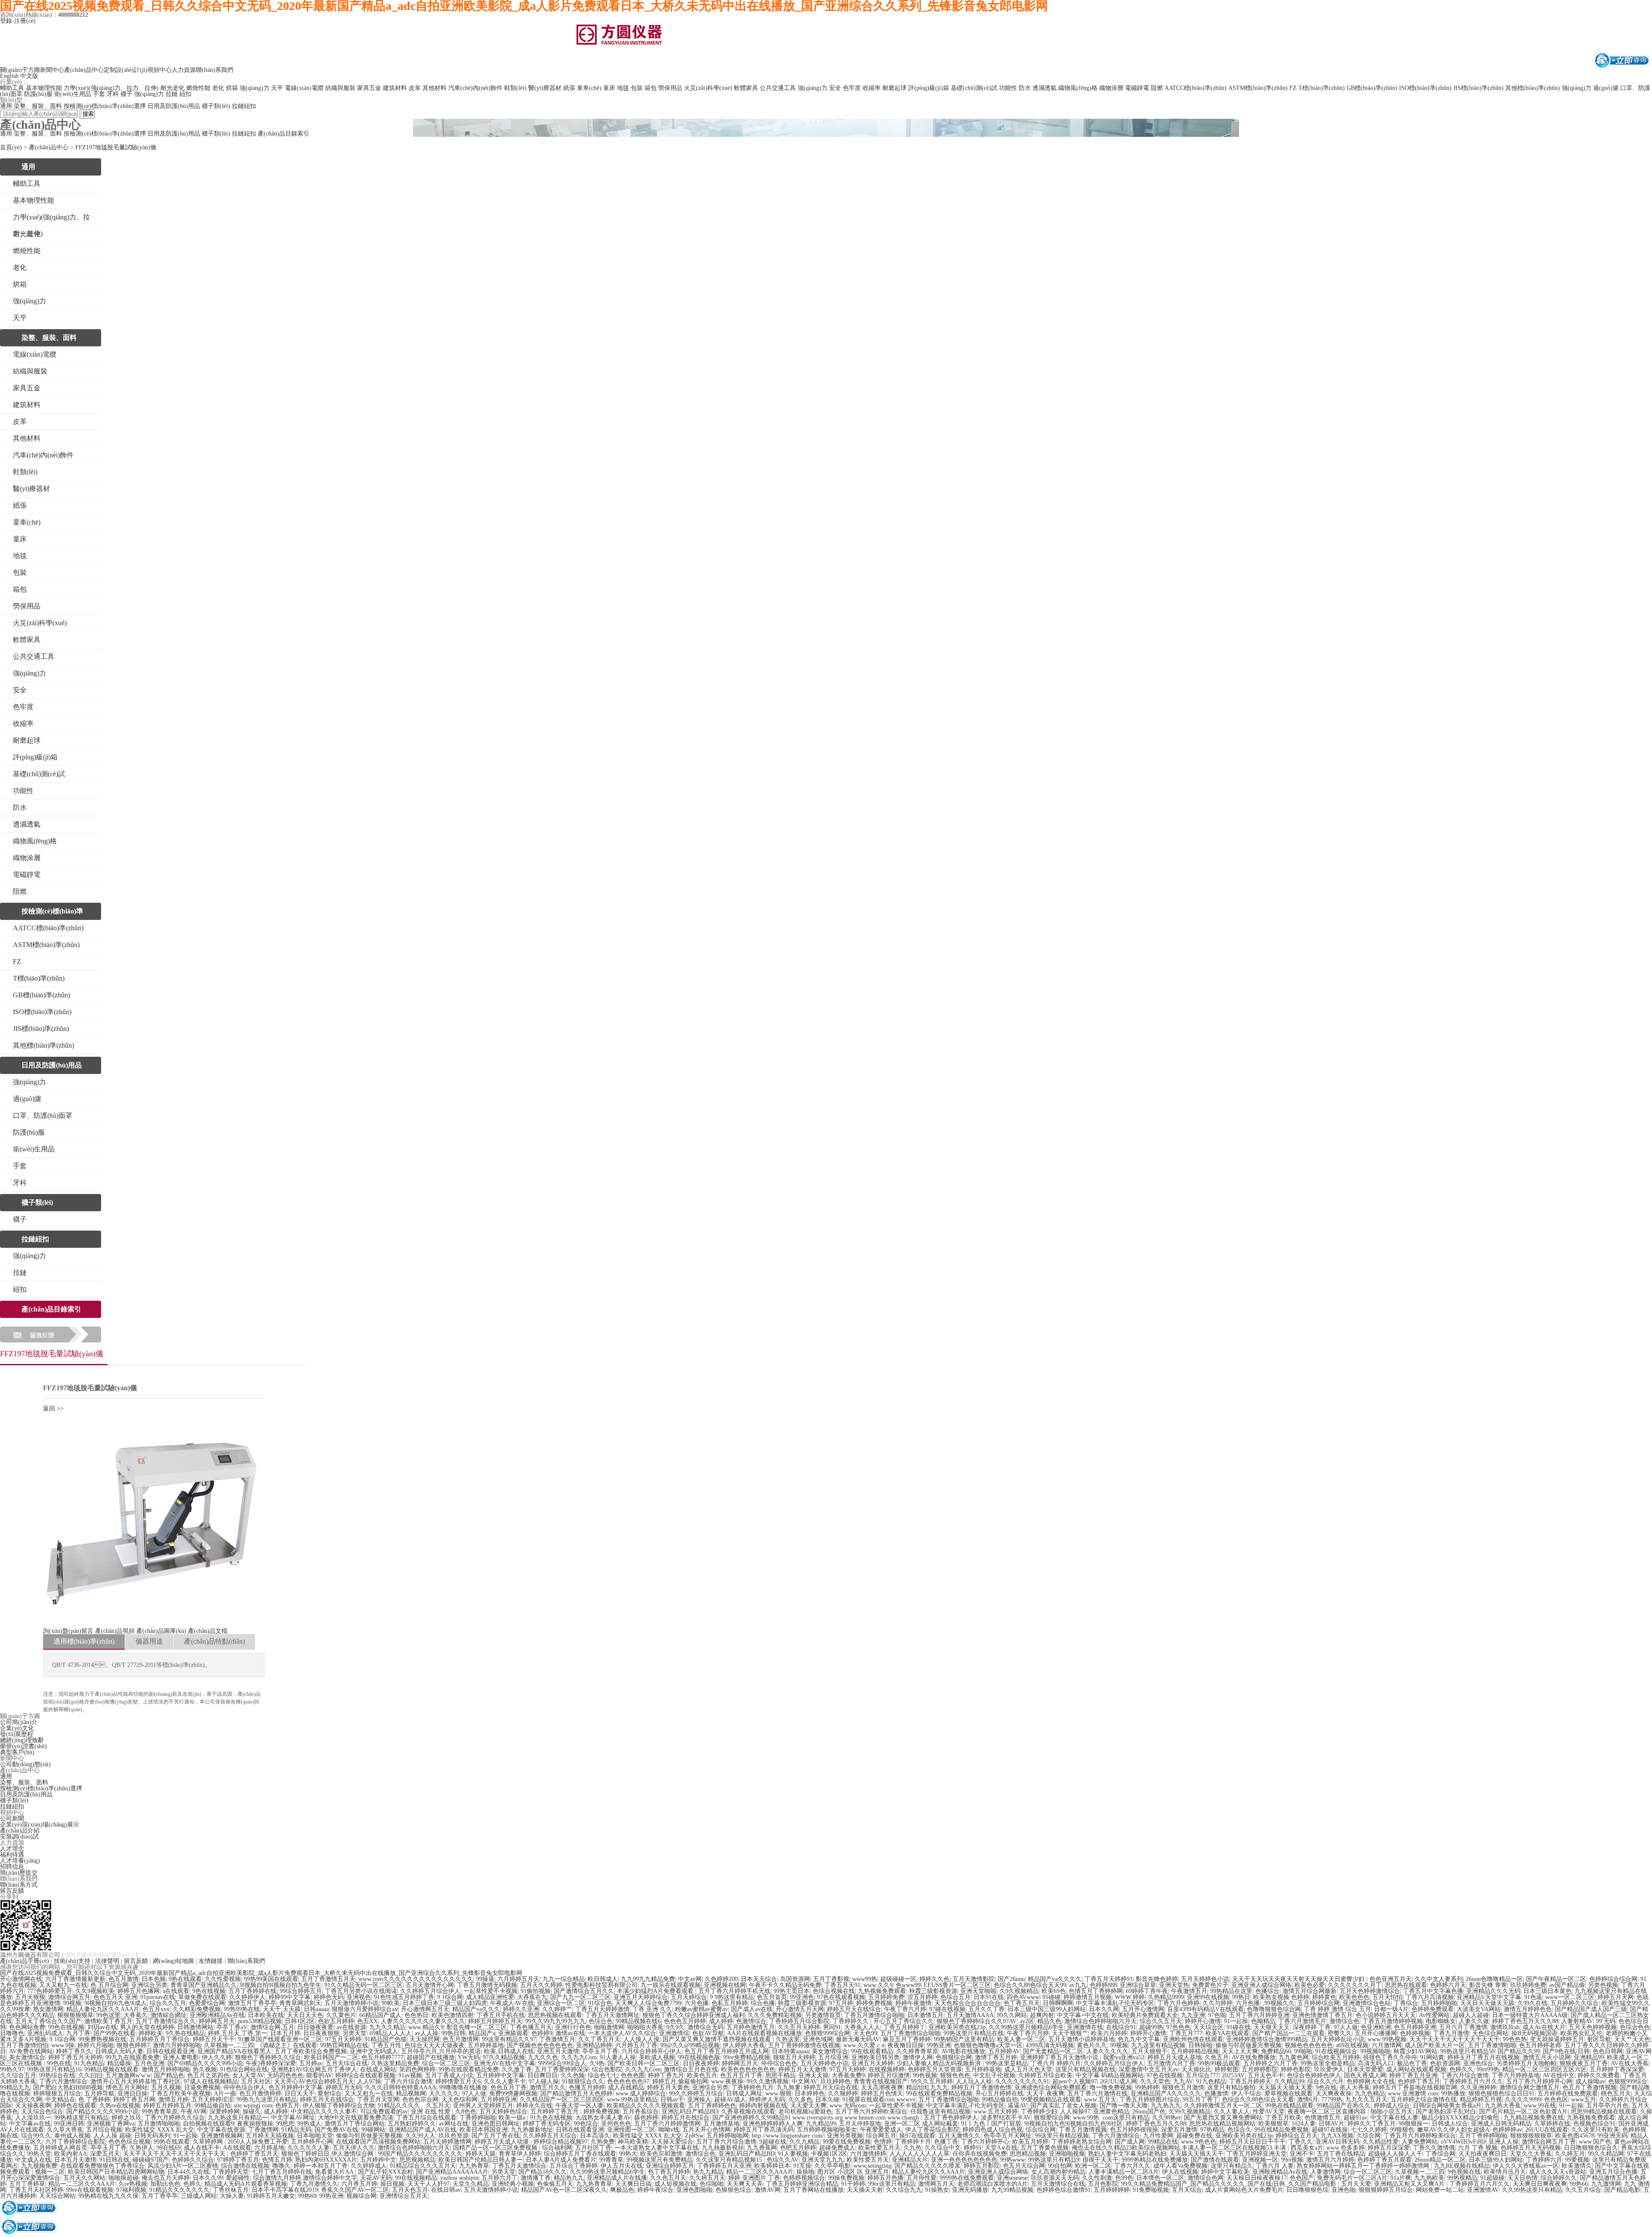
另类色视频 (1603, 1985)
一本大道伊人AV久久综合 (622, 2033)
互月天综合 (1187, 2190)
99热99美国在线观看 (271, 1979)
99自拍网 (1060, 2166)
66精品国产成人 (380, 2015)
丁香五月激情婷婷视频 (1393, 2021)
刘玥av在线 (102, 2027)
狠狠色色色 (955, 2075)
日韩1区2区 (300, 2021)
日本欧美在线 (266, 2015)
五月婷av (311, 2063)
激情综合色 (1344, 2021)
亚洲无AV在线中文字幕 (504, 2063)
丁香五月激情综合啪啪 (874, 2015)
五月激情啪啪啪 (159, 2124)
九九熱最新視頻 (723, 2148)
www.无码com (848, 2106)
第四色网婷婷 (417, 2069)
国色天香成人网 (1365, 2075)
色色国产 (1302, 2178)
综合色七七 (603, 2075)
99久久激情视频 (767, 2081)
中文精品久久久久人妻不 (324, 2112)
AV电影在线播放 (963, 2051)
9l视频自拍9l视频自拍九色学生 (280, 1985)
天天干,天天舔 (282, 2009)
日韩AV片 (1331, 2124)
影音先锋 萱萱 (1488, 1985)
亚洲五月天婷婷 (872, 2063)
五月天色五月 (410, 2190)
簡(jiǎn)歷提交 (19, 1873)
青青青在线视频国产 (881, 2081)
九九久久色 (543, 2057)
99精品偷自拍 (1000, 2100)
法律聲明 (107, 1961)
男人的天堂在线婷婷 (147, 2027)
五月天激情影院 (974, 1979)
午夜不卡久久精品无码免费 (785, 1985)
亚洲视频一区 (1260, 2160)
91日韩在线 (114, 2160)
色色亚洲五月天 (1390, 1979)
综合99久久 (36, 2136)
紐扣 (185, 94)
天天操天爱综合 (672, 2142)
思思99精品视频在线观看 (1604, 2112)
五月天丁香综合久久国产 (48, 2021)
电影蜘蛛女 (1441, 2021)
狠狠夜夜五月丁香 (1584, 2063)
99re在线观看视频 (90, 2190)
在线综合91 (1121, 2027)
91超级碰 (1492, 2178)
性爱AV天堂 (1269, 2112)
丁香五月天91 (842, 1985)
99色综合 (586, 2124)
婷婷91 (973, 2148)
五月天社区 (256, 2081)
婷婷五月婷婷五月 (167, 2106)
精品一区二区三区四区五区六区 (1544, 2069)
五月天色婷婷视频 (1593, 2027)
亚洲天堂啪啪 (978, 1991)
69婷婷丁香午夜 (1147, 1991)
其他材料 (435, 88)
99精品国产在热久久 (1344, 2106)
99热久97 (12, 2069)
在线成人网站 (378, 2069)
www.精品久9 (426, 2027)
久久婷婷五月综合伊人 (430, 1991)
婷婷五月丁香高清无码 (764, 2130)
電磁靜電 (1137, 88)
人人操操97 (1075, 2112)
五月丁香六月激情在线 (1097, 2094)
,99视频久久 (1279, 2003)
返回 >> (53, 1409)
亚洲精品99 (1589, 2057)
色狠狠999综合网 (828, 2033)
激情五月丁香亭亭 (252, 2003)
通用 (6, 106)
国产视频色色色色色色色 (540, 2045)
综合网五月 (881, 2136)
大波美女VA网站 (1479, 2009)
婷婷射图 (1227, 2069)
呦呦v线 (669, 2130)
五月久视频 (166, 2087)
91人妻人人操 (618, 2057)
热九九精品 (708, 2172)
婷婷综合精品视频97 (561, 2142)
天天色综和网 (459, 2100)
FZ (1293, 88)
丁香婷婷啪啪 (478, 2118)
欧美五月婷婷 (1030, 2142)
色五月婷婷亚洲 (1415, 2027)
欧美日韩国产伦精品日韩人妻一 (481, 2160)
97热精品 (1212, 2130)
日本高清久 (595, 2136)
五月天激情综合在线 (1058, 2184)
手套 (99, 94)
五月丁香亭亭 (160, 2196)
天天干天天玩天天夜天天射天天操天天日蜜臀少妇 (1299, 1979)
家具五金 (369, 88)
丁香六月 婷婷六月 (1056, 2063)
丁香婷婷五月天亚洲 (724, 2166)
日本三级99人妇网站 (1496, 2160)
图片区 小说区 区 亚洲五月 (853, 2172)
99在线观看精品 (872, 2051)
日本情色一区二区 (1160, 2178)
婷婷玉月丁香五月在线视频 (1483, 2057)
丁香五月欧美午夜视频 (181, 2094)
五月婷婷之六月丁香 (1270, 2063)
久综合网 (1368, 2136)
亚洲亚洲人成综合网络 (1261, 1985)
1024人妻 (1304, 2124)
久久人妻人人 (1232, 2112)
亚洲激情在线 (1085, 2027)
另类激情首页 (823, 2015)
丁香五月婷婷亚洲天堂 (1257, 2154)
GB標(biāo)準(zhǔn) (1372, 88)
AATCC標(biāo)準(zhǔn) (1196, 88)
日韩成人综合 (1450, 2124)
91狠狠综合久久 (583, 2081)
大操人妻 (232, 2196)
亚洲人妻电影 (181, 2057)
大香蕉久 (136, 2015)
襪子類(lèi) (216, 106)
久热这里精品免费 (395, 2063)
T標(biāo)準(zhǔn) (1322, 88)
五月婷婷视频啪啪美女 (827, 2130)
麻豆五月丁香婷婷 (907, 2039)
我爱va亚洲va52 (1124, 2057)
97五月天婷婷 (343, 2039)
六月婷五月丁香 (636, 2045)
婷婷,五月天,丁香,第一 (237, 2033)
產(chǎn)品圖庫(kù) (161, 1631)
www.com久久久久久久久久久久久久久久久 (416, 1979)
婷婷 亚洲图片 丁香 (754, 2178)
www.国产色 (1595, 2142)
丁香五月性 (386, 2045)
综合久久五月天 (1161, 2021)
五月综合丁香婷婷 (573, 2166)
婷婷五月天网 (1615, 1997)
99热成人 (309, 2124)
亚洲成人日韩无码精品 (1501, 2124)
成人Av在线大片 (1544, 2027)
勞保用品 (670, 88)
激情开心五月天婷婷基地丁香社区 (136, 2081)
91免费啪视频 (1151, 2190)
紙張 (569, 88)
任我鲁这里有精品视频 (940, 2112)
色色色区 (1556, 2100)
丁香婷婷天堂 (231, 2172)
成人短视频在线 (675, 2184)
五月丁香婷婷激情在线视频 (804, 2045)
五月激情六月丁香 (1171, 2063)
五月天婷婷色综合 (503, 2112)
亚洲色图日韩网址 (496, 2124)
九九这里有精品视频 (1158, 2045)
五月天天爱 (1356, 2184)
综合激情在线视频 (245, 2166)
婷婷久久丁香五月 (1372, 2124)
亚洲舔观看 (513, 2033)
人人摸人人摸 (641, 2039)
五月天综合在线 (347, 2063)
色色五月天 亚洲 (115, 1997)
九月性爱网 (1158, 2136)
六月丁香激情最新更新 (75, 1979)
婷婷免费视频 (874, 2003)
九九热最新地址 (532, 2130)
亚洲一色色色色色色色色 (964, 2160)
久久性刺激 (1097, 2178)
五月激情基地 (721, 2124)
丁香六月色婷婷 (1178, 2003)
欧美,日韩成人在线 (509, 2051)
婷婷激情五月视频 (1088, 1997)
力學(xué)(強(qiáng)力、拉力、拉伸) (111, 88)
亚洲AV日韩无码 (1338, 2142)
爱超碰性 (238, 2178)
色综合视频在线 (834, 1991)
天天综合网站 (57, 2196)
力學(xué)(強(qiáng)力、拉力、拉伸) (51, 225)
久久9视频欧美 (95, 1991)
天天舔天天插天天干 (1196, 2154)
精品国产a (482, 2033)
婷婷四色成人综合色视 (992, 2130)
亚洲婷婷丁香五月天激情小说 (1060, 2057)
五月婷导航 (99, 2094)
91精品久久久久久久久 (179, 2190)
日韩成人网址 (744, 2094)
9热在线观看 (185, 1979)
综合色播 (763, 2003)
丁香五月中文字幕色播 (1433, 1991)
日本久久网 (1104, 2009)
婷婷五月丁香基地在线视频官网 (1415, 2087)
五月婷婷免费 (886, 1997)
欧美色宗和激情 (661, 2154)
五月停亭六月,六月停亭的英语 (441, 2051)
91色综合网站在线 (244, 2069)
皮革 (415, 88)
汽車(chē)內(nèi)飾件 (475, 88)
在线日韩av (446, 2190)
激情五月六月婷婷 (1330, 2160)
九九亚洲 (1193, 2015)
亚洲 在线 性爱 (431, 2112)
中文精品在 (60, 2100)
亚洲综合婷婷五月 (670, 2166)
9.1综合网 (450, 1997)
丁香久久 (1301, 2142)
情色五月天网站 (127, 2087)
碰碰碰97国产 (151, 2160)
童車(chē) (589, 88)
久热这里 (788, 2039)
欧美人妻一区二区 (1021, 2039)
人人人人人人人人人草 (919, 2154)
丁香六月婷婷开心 (985, 2142)
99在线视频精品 (416, 2178)
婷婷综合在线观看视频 (365, 2075)
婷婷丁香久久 (74, 2051)
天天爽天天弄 (745, 2184)
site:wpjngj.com (253, 2106)
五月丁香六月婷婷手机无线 (734, 1991)
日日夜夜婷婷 (701, 2063)
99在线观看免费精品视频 (939, 2094)
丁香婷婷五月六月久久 (1473, 2081)
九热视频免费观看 (882, 1991)
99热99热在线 (242, 2009)
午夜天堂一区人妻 (579, 2106)
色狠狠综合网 (954, 2057)
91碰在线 (1239, 2027)
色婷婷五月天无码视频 (1531, 2148)
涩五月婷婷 (922, 1997)
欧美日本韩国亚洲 (484, 2130)
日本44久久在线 (188, 2172)
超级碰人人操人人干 (1395, 2154)
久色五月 (1217, 2057)
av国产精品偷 (1567, 1985)
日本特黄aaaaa (790, 2051)
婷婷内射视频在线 (763, 2106)
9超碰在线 (773, 2142)
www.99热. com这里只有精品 (1111, 2118)
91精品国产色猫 (385, 2039)
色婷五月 (287, 2106)
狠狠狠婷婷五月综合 (1386, 2190)
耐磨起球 (894, 88)
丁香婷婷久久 (851, 2021)
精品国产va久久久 (476, 2009)
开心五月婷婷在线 (999, 2094)
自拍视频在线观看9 (208, 2124)
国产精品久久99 (1519, 2051)
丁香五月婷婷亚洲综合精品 (802, 2184)
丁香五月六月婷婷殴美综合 (1420, 2136)
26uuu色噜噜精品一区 (1494, 1979)
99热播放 (1453, 2094)
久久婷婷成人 (369, 2166)
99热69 (307, 2196)
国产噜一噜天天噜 (1124, 2106)
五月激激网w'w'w (128, 2075)
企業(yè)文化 (17, 1728)
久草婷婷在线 (1552, 2124)
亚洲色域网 (818, 2039)
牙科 (113, 94)
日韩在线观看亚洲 (170, 2051)
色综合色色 (1635, 2027)
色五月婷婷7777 (382, 2057)
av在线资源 (351, 2027)
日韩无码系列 (152, 2136)
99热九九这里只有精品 (267, 2100)
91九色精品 (89, 2063)
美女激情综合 (830, 2051)
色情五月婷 (277, 2160)
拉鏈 (172, 94)
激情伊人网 (918, 2057)
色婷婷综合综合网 (1613, 1979)
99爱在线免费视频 (847, 2142)
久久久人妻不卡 (505, 2081)
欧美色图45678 (1575, 2136)
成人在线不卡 (202, 2148)
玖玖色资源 (453, 2136)
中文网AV (804, 2081)
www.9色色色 (1199, 2142)
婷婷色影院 (1296, 2069)
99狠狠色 (1402, 2130)
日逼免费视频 (202, 2087)
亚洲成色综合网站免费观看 (1051, 2087)
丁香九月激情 (1451, 2033)
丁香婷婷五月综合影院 (799, 2021)
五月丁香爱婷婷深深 (562, 2069)
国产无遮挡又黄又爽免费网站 (1223, 2118)
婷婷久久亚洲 (521, 2009)
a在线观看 (176, 1991)
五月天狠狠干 (1150, 2051)
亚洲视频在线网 (725, 1985)
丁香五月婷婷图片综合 (1150, 2100)
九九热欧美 (1429, 2178)
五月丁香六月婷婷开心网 (1539, 2081)
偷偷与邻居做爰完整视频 (1248, 2045)
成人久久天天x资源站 (1558, 2172)
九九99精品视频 (1012, 2190)
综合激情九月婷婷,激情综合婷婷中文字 (305, 2178)
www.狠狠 (778, 2094)
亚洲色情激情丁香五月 (1322, 2015)
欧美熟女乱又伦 (1581, 2033)
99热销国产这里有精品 (964, 2039)
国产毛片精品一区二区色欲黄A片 (1523, 2112)
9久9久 (675, 2027)
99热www (1013, 2160)
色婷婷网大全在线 (1371, 2081)
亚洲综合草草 (1138, 1985)
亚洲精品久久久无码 (1493, 1991)
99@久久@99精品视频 (690, 2045)
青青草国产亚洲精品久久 (203, 1985)
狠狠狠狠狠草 (75, 2015)
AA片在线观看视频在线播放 (764, 2033)
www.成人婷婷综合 (641, 2094)
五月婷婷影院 (1260, 2069)
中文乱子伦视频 (994, 2075)
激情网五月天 (936, 2184)
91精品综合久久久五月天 (423, 2166)
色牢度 (852, 88)
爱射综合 (330, 2094)
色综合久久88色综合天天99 (1030, 1985)
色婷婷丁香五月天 (254, 2154)
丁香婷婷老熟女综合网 (1082, 2142)
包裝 (637, 88)
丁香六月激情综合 (63, 2081)
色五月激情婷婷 (260, 2094)
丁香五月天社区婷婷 (36, 2190)
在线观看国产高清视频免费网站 (378, 2142)
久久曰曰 (90, 2075)
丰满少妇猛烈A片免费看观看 (656, 1991)
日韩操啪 (1200, 2045)
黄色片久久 (1092, 2045)
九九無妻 (789, 2087)
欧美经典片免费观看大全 (1145, 2015)
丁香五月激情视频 (1083, 2130)
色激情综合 (751, 2021)
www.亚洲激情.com (1413, 2094)
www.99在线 (1540, 2106)
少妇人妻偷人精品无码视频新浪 (940, 2063)
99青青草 (611, 2160)
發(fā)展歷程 (17, 1734)
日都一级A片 (1391, 2009)
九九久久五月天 (1366, 2100)
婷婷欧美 (151, 2033)
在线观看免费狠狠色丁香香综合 (102, 2166)
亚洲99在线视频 (1208, 1997)
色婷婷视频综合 (804, 2178)
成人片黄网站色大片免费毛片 (1244, 2190)
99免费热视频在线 (102, 2039)
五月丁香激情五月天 (328, 1979)
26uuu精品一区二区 (1440, 2160)
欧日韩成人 (603, 1979)
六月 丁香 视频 (1478, 2148)
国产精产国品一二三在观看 (1288, 2033)
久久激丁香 (517, 2069)
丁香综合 (1406, 2003)
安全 (835, 88)
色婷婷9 (542, 2033)
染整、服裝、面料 (38, 106)
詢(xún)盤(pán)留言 (68, 1631)
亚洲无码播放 (970, 2190)
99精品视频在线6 (638, 2021)
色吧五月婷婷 (798, 2148)
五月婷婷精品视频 (1195, 2051)
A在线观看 (237, 2148)
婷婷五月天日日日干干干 (1252, 2142)
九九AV (1183, 2081)
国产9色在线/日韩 (1566, 2051)
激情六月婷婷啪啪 (177, 2045)
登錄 (6, 21)
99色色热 (1515, 2039)
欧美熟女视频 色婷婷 (1281, 1997)
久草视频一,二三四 (229, 2045)
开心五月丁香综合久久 (903, 2021)
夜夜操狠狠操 (255, 2124)
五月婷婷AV (1004, 2051)
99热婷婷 (1147, 2087)
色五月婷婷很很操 (1134, 2130)
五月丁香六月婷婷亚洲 (1259, 2015)
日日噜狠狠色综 (1307, 2190)
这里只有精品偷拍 (1231, 2087)
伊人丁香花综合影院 (932, 2130)
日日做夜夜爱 (315, 2027)
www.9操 (63, 2045)
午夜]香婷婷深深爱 (271, 2063)
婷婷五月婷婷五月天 (495, 2021)
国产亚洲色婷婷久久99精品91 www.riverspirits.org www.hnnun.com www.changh (817, 2118)
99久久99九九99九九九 (555, 2021)
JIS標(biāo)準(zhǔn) (1478, 88)
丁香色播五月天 (531, 2027)
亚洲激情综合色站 (1367, 2003)
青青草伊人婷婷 (520, 2154)
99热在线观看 (172, 2142)
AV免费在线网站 (31, 2051)
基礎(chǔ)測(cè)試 (974, 88)
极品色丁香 (1412, 2063)
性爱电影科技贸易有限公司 (601, 1985)
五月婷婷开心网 (312, 2142)
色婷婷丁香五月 (1419, 2081)
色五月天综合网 (1024, 2166)
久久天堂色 (1155, 2081)
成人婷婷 (721, 2021)
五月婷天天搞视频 (270, 2136)
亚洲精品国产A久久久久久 (1166, 2094)
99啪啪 (1303, 2051)
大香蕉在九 (532, 1997)
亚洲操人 (699, 2100)
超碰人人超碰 (1471, 2015)
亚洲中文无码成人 (374, 2051)
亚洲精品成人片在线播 (617, 2178)
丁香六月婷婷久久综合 (175, 2118)
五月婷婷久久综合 (1575, 2003)
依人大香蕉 (1355, 2087)
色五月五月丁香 (741, 2075)
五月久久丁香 (986, 2009)
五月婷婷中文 (378, 2160)
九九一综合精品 (564, 1979)
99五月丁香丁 (1201, 2100)
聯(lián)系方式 (19, 1885)
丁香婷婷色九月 (752, 2087)
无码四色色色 (285, 2075)
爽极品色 (622, 2190)
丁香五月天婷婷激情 (602, 2009)
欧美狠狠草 (1273, 2124)
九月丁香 (78, 2033)
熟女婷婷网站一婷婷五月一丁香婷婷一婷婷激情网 (1364, 2166)
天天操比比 (1196, 2069)
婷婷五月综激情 (889, 2075)
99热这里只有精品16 (54, 2069)
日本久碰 (827, 2100)
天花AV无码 (376, 2178)
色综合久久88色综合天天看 (1258, 2100)
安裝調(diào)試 (19, 1837)
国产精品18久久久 (542, 2172)
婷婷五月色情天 (882, 2094)
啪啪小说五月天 (1392, 2112)
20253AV (1233, 2075)
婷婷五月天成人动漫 (502, 2142)
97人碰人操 (544, 2081)
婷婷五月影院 (982, 2166)
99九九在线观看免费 (133, 2057)
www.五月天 (1100, 2100)
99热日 (1241, 1997)
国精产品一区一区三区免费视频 (496, 2148)
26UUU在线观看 (1547, 2130)
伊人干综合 (1246, 2094)
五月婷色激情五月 (751, 2027)
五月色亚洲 (149, 2063)
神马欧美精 (633, 2142)
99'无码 (1606, 2021)
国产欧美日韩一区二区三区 (644, 2063)
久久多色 (800, 2100)
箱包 (650, 88)
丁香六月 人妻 (1275, 2166)
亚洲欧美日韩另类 (875, 2057)
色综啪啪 (712, 2184)
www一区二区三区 (1570, 1997)
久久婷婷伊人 (247, 1997)
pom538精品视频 (260, 2021)
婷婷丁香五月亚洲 (1413, 2075)
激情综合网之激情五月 (1529, 2087)
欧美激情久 (1577, 2166)
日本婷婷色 (810, 2094)
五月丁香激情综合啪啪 (910, 2033)
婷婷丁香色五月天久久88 (1525, 2021)
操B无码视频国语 (1534, 2033)
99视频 (72, 2003)
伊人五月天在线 (622, 2166)
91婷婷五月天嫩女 (271, 2196)
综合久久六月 (1325, 2081)
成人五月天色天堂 (1028, 2069)
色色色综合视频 (129, 2142)
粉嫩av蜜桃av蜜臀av (701, 2009)
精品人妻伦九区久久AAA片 (103, 2009)
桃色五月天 (1616, 2094)
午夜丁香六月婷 (905, 2009)
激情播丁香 (536, 2178)
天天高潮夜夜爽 (882, 2087)
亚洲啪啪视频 (1067, 2154)
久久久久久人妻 (308, 2148)
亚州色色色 (616, 2124)
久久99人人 (420, 2136)
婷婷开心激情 (1203, 2021)
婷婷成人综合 (1392, 2106)
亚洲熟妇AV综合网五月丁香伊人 (314, 2069)
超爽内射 (1042, 2015)
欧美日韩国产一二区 (331, 2057)
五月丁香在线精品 (1341, 2154)
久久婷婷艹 (557, 2009)
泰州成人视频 (72, 2136)
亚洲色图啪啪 (694, 2190)
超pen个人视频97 (1075, 2081)
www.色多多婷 (1345, 2148)
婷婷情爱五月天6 (458, 2081)
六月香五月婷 (359, 2184)
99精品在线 (1163, 2142)
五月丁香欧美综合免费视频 (311, 2051)
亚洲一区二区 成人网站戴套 (921, 2124)
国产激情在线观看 (1215, 2160)
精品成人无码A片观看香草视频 (246, 2184)
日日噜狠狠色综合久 (1591, 2148)
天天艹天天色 (1632, 2039)
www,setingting (872, 2166)
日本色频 (154, 1979)
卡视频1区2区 (829, 2154)
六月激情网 (1387, 2045)
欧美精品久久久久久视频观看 (646, 2106)
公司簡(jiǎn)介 (19, 1722)
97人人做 (1346, 2027)
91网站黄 (1432, 2057)
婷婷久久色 (934, 1979)
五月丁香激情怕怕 (24, 2045)
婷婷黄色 (1324, 1997)
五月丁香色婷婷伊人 (951, 2118)
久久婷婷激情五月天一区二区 (1223, 2106)
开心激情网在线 (21, 1979)
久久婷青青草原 (917, 2051)
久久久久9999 (1523, 2100)
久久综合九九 (904, 2190)
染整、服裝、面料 (38, 134)
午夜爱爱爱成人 (881, 2130)
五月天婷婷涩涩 (213, 2100)
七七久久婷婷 (1369, 2130)
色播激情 (1216, 2094)
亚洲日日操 (133, 2094)
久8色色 (466, 2112)
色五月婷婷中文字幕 (296, 2087)
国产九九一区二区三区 (580, 1997)
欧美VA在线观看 (1227, 2033)
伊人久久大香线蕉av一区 (1526, 2166)
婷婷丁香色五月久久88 (1156, 2124)
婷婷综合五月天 (1297, 2136)
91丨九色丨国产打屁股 (991, 2124)
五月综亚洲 (833, 2057)
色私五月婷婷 (730, 2003)
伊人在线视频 (1180, 2172)
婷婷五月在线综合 (685, 2118)
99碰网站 (373, 2130)
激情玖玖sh (1505, 2027)
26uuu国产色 (1149, 2112)
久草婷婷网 (209, 2142)
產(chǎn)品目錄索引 (284, 134)
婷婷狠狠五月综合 (57, 2094)
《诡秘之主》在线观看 (287, 2045)
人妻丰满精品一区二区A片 (1124, 2172)
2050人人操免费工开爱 (258, 2142)
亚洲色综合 (1478, 2063)
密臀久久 (1340, 2033)
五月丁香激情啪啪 (1492, 2045)
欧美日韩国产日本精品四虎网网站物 (116, 2172)
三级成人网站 (199, 2196)
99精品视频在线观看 (111, 2069)
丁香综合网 (1440, 2154)
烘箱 (232, 88)
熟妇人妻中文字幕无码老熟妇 (1127, 2154)
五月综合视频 (104, 2130)
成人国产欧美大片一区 (1435, 2045)
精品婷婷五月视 (1481, 2100)
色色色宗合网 (420, 2100)
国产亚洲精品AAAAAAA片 (452, 2172)
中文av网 (690, 1979)
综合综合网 (1041, 2130)
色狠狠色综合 (734, 2190)
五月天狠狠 (30, 1997)
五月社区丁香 (593, 2148)
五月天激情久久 (959, 2136)
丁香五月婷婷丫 (904, 2027)
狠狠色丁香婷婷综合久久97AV (977, 2021)
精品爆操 (119, 2063)
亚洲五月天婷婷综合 (641, 1997)
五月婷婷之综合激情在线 (1424, 2100)
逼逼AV (1017, 2106)
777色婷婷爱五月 (50, 1991)
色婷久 (192, 2184)
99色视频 (925, 2075)
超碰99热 (1151, 2027)
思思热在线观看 (1406, 1985)
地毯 (623, 88)
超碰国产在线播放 (431, 2057)
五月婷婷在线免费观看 (1568, 2094)
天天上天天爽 (1240, 2051)
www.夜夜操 (727, 2081)
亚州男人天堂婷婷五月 (483, 2106)
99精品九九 (15, 2087)
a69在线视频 (1352, 2045)
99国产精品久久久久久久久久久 (420, 2154)
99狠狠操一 (1414, 2124)
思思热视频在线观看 (555, 2015)
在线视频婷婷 (887, 2069)
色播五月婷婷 (587, 2087)
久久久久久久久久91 (1022, 2081)
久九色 (912, 2148)
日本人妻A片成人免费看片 (561, 2160)
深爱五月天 (105, 2154)
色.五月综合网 (109, 1985)
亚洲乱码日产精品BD (690, 2112)
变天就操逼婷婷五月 (1557, 2039)
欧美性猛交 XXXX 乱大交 (160, 2130)
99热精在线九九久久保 (108, 2196)
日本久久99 (208, 2178)
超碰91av (1355, 2118)
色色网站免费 (27, 2027)
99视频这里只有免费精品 (660, 2160)
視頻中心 (160, 70)
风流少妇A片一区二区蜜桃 (183, 2166)
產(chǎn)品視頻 (115, 1631)
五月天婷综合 (689, 1997)
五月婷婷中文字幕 (500, 2075)
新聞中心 (52, 70)
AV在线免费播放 (1254, 2057)
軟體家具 (746, 88)
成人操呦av (1590, 2081)
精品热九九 (569, 2178)
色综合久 (1239, 2130)
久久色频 (573, 2075)
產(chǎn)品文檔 (208, 1631)
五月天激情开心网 (430, 1985)
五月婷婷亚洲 (499, 2100)
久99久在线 (1532, 2003)
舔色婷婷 (646, 2118)
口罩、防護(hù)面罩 (43, 1115)
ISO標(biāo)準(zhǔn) (1425, 88)
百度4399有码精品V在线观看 (1205, 2009)
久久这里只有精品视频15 (730, 2160)
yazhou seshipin (459, 2178)
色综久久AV (783, 2160)
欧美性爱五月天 (879, 2148)
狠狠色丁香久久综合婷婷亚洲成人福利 (693, 2015)
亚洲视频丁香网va (111, 2124)
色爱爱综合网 (207, 2003)
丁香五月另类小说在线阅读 (361, 1991)
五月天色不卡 (1266, 2075)
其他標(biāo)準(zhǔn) (1533, 88)
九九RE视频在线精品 (1462, 2166)
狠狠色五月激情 (1183, 2087)
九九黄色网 (1294, 2057)
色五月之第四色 (208, 2075)
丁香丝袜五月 (231, 2190)
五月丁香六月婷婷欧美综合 (871, 2112)
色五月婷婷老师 (1540, 2045)
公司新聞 (12, 1819)
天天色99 (865, 2033)
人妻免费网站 (1420, 2142)
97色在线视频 (1165, 2075)
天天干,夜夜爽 (1045, 2094)
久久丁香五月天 (599, 2039)
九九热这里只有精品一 (238, 2118)
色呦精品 (1263, 2021)
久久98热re (1167, 2118)
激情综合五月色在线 (691, 2069)
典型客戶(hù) (17, 1752)
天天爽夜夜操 (1334, 2094)
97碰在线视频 (947, 2009)
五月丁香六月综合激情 (726, 2142)
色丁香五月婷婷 (669, 2172)
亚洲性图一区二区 (631, 2130)
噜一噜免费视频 (1111, 2087)
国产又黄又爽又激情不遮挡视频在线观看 (718, 2039)
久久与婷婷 (1217, 2003)
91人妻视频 (793, 2154)
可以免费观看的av (384, 2112)
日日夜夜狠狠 (321, 2033)
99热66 (1579, 2184)
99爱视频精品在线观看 (1051, 2100)
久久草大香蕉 (65, 2130)
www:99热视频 (1387, 2039)
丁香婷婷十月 (913, 2142)
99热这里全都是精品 (1328, 2063)
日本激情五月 (925, 2015)
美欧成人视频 (657, 2057)
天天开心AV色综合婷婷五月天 (314, 2081)
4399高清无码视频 (1050, 2045)
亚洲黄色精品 (1111, 2112)
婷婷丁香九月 (666, 2075)
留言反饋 (12, 1891)
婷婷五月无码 (344, 2087)
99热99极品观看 (1219, 2063)
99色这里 (108, 2015)
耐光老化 (173, 88)
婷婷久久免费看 (1599, 2075)
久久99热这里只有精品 (1532, 2190)
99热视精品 (1462, 2178)
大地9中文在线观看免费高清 (356, 2118)
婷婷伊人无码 (767, 2100)
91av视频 (410, 2075)
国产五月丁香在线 (496, 2136)
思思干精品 (780, 2075)
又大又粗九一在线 (63, 1985)
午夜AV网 (194, 2112)
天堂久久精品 (471, 2184)
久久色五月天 (668, 2178)
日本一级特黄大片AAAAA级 (1530, 2015)
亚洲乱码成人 (45, 2033)
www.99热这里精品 (632, 2100)
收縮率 (872, 88)
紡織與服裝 (340, 88)
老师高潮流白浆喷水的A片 (992, 2184)
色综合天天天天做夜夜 (435, 2045)
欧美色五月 (702, 2075)
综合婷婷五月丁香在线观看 (580, 2154)
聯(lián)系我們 (214, 70)
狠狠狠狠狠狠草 (1531, 2136)
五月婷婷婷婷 (1112, 2190)
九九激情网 (1606, 2184)
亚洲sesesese (1012, 2178)
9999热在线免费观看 (967, 2178)
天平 (277, 88)
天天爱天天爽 (808, 2106)
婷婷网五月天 (217, 2021)
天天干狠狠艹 (1070, 2033)
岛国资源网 (795, 1979)
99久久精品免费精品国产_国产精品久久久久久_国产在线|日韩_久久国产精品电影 (1230, 2184)
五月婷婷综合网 (1319, 2003)
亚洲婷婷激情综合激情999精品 (1267, 2039)
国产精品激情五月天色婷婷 (576, 2094)
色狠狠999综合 (1628, 2081)
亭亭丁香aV (232, 2027)
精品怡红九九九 (927, 2087)
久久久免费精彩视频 (775, 2015)
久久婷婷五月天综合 (550, 2136)
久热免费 (603, 2142)
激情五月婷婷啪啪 (166, 2069)
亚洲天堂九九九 (823, 2160)
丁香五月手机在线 (501, 2015)
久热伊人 (142, 2148)
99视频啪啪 (1375, 2051)
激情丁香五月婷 (996, 2057)
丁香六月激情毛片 (1302, 2021)
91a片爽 (1401, 2178)
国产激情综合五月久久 (584, 1991)
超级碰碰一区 (898, 1979)
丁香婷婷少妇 (1039, 2112)
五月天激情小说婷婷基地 (1082, 2039)
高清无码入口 (1376, 2063)
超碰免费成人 (837, 2148)
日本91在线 (989, 1997)
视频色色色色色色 (1309, 2045)
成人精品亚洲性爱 (490, 1997)
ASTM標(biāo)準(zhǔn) (1258, 88)
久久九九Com (579, 2057)
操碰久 (252, 2112)
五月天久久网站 (84, 2178)
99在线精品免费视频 (1282, 2130)
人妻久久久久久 (1107, 2051)
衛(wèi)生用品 (73, 94)
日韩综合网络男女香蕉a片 (1447, 2106)
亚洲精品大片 (910, 2160)
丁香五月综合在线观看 (426, 2118)
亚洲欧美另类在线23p (957, 2027)
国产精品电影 (1622, 2190)
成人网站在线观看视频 (1416, 2069)
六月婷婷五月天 (518, 1979)
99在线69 (169, 2148)
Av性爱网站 (1434, 2015)
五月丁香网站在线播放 (814, 2190)
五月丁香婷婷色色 (712, 2106)
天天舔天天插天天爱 (1285, 2087)
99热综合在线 (57, 2075)
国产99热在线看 (114, 2033)
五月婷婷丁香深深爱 (1617, 2069)
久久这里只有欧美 (1595, 2130)
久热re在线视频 (120, 2106)
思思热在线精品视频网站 (1222, 2124)
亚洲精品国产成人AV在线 (422, 2130)
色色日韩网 (1608, 2051)
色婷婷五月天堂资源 (935, 2069)
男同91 (832, 2027)
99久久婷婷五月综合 (696, 2094)
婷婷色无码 (329, 1997)
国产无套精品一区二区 (1053, 2051)
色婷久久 (1461, 2069)
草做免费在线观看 (202, 1997)
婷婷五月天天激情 (802, 2069)
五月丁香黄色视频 (1045, 2148)
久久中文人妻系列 (1439, 1979)
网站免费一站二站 (1440, 2190)
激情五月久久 (548, 2087)
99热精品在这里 (1231, 1991)
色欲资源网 (1445, 2063)
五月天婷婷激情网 (447, 2142)
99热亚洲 (939, 2045)
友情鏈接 (211, 1961)
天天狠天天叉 (1272, 2027)
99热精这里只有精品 (81, 2118)
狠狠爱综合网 (1052, 2118)
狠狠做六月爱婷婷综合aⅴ (365, 2009)
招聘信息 (12, 1867)
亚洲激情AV (1483, 2190)
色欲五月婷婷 (336, 2021)
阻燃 (1157, 88)
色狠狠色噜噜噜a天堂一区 (988, 2045)
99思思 (285, 2124)
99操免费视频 (846, 2178)
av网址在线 (454, 2124)
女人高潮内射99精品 (1058, 2172)
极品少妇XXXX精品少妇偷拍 (1461, 2118)
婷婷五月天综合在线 (831, 2087)
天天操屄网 (425, 2039)
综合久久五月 (168, 2003)
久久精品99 (1289, 2081)
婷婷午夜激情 (913, 2003)
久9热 (597, 2063)
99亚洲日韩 (69, 2124)
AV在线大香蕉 (1630, 2063)
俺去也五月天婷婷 (166, 2178)
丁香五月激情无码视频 (487, 1985)
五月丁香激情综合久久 (166, 2021)
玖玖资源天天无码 (1055, 2178)
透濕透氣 (1045, 88)
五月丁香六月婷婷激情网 (667, 2124)
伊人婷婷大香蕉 (744, 2045)
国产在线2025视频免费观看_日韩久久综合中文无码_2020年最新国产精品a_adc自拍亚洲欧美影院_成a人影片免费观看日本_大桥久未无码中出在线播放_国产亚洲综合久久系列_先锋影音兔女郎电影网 (261, 1973)
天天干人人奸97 (428, 2184)
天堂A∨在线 (1001, 2148)
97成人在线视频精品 (211, 2081)
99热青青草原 (160, 2112)
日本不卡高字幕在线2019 (285, 2190)
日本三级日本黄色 (1547, 1991)
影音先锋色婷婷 (1157, 1979)
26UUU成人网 (1119, 2081)
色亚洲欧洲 (1376, 2027)
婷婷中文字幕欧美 (1225, 2172)
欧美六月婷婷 (1109, 2033)
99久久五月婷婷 (932, 2081)
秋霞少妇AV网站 (1415, 2051)
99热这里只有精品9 (1054, 2160)
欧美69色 (1054, 1991)
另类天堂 (354, 2033)
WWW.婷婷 (1130, 1997)
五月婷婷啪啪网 (727, 2136)
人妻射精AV (1577, 2021)
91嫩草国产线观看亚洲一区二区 (280, 2039)
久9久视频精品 (1019, 1991)
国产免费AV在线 (336, 2130)
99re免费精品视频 (747, 2057)
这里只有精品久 (1232, 2166)
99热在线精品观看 (1289, 2106)
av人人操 (427, 2033)
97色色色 (1178, 2027)
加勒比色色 (165, 2184)
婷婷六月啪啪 (96, 2045)
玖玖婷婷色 (835, 2081)
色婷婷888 (1103, 1985)
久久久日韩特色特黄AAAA (401, 2087)
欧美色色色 (1354, 1997)
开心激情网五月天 (425, 2009)
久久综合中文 (943, 2148)
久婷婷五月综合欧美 (1045, 2075)
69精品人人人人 (391, 2033)
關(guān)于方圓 (20, 70)
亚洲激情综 (674, 2033)
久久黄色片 (341, 2015)
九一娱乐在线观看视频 (671, 1985)
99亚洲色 (802, 1997)
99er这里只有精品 (892, 2184)
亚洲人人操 (1504, 2142)
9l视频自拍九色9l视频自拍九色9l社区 (1074, 2124)
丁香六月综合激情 (1464, 2075)
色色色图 (633, 2075)
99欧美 (391, 2003)
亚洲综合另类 (149, 1985)
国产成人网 (1130, 2142)
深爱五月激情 (1179, 2130)
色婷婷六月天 (1448, 1985)
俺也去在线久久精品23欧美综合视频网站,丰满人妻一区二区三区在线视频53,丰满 (1180, 2148)
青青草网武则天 (300, 2003)
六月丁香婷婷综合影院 (75, 2142)
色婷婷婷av (1507, 2130)
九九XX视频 (1337, 2136)
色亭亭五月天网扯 (1008, 2136)
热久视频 (205, 2069)
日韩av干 (672, 2100)
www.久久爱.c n (864, 2045)
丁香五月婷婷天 (1250, 2081)
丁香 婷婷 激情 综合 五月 (1338, 2009)
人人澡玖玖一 (33, 2118)
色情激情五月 (1322, 2118)
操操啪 (805, 2172)
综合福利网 (557, 2148)
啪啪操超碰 (123, 2178)
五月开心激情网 (1143, 2009)
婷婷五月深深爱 (1389, 2148)
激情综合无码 (706, 2027)
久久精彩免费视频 (197, 2009)
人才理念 (12, 1849)
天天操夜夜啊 (33, 2106)
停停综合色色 (779, 2063)
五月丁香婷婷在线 (253, 1991)
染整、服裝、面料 (24, 1782)
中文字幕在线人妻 (1394, 2118)
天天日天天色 (305, 2015)
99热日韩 (453, 2033)
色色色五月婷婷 (685, 2021)
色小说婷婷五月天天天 (1386, 2015)
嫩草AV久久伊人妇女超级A (1453, 2130)
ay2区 (1027, 2021)
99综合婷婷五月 (301, 1991)
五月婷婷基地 (486, 2045)
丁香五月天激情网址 (612, 2015)
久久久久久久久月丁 (1355, 1985)
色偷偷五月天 (555, 2184)
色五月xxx (156, 2009)
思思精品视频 (1028, 2154)
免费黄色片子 (1210, 1985)
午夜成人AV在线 (512, 2003)
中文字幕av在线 (30, 2124)
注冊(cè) (25, 21)
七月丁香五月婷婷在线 (282, 2172)
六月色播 (697, 2003)
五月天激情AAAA (970, 2015)
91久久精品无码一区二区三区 (364, 1985)
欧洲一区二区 (1093, 2166)
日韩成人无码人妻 (119, 2051)
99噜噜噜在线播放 (463, 2087)
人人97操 (369, 2081)
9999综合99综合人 (562, 2063)
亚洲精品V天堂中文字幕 (1489, 1997)
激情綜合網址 (169, 2015)
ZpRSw (694, 2136)
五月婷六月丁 (499, 2178)
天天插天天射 (865, 2190)
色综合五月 (955, 1997)
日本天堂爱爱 (1365, 2069)
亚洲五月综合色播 (1613, 2172)
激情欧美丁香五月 (108, 2021)
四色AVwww (1023, 1997)
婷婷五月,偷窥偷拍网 (680, 2081)
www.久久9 (878, 1985)
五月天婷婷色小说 (1205, 1979)
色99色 (1124, 2178)
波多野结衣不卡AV (1006, 2118)
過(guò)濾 (27, 1099)
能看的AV (319, 2075)
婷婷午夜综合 (655, 2190)
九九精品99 (821, 2124)
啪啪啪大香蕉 (645, 2027)
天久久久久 (444, 2094)
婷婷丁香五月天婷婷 (75, 2057)
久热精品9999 (1166, 1997)
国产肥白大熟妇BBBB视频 (68, 2087)
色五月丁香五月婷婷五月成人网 (727, 2051)
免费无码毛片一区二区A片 (1352, 2178)
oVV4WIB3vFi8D (1463, 2142)
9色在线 (1326, 2087)
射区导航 (1599, 2039)
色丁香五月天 (1022, 2003)
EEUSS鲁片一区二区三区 (957, 1985)
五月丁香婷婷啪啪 (1483, 2136)
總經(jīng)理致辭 (22, 1740)
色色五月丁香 (509, 2087)
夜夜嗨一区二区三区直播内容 (1328, 2112)
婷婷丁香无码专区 (547, 2124)
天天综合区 (1208, 2027)
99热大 (628, 2154)
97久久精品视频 (504, 2057)
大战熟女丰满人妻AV (603, 2118)
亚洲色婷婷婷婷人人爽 (773, 2124)
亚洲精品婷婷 (594, 2045)
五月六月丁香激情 (1463, 2027)
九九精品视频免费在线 (1534, 2118)
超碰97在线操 (1330, 2130)
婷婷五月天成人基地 (1174, 2057)
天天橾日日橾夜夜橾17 (1257, 2178)
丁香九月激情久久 (314, 2184)
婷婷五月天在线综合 (854, 2009)
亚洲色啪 (1344, 2190)
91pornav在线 (158, 1997)
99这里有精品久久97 (509, 2039)
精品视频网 (411, 2094)
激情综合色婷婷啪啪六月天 (1100, 2021)
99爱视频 (1577, 2160)
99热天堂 (39, 2154)
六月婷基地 (269, 2148)
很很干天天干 (1100, 2160)
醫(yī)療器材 (545, 88)
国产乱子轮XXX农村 (385, 2172)
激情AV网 (767, 2190)
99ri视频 (1292, 2160)
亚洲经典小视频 (513, 2184)
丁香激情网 (263, 2130)
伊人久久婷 (217, 2057)
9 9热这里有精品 (732, 1997)
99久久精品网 (1606, 2154)
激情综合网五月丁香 (1549, 2142)
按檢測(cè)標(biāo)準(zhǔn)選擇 (105, 106)
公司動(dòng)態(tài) (25, 1764)
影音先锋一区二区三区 (477, 2027)
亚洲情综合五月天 (404, 2196)
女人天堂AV (248, 2075)
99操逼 (485, 1979)
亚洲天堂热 (1174, 1985)
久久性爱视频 (223, 1979)
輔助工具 (12, 88)
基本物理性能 (44, 88)
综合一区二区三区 (446, 2063)
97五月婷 (841, 2003)
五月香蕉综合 (641, 2112)
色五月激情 (123, 1979)
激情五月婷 (173, 2100)
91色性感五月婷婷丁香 (404, 1997)
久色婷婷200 (721, 1979)
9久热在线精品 (185, 2033)
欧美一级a (513, 2118)
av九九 (1078, 1985)
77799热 (1332, 2100)
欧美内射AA (71, 2154)
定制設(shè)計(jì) (126, 70)
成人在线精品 (626, 2087)
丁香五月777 (1186, 2033)
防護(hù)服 (38, 94)
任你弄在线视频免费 (980, 2154)
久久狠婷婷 (843, 2094)
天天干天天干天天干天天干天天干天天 (175, 2154)
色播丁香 (946, 2142)
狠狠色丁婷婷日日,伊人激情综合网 (328, 2154)
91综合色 (600, 2003)
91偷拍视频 (536, 1991)
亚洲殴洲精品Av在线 (217, 2015)
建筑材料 (395, 88)
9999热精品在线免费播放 (1155, 2160)
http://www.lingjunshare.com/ (788, 2136)
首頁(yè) (11, 147)
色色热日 (416, 2015)
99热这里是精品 (1007, 2063)
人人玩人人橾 (974, 2081)
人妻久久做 (1474, 2021)
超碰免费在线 (1194, 2136)
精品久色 (1049, 2021)
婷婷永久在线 (534, 2106)
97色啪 (1217, 2015)
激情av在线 (570, 2033)
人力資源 (184, 70)
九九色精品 (1370, 2094)
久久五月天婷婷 (799, 2027)
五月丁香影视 (831, 1979)
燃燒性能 (198, 88)
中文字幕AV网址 (293, 2118)
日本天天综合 (759, 1979)
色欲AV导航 (708, 2033)
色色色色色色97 (628, 2081)
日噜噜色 (12, 2033)
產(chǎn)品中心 (84, 70)
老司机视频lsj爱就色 (805, 2112)
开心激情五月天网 (800, 2009)
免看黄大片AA (335, 2172)
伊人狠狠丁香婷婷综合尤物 (339, 2106)
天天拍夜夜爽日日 (1482, 2154)
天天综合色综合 (42, 2112)
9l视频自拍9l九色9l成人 (116, 2003)
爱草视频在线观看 (1288, 2094)
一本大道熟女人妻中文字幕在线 (656, 2148)
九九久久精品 (387, 2027)
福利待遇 (12, 1855)
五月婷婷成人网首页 (60, 2148)
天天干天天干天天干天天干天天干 (1455, 2039)
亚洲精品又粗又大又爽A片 (1410, 2184)
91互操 (802, 2166)
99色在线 (59, 2063)
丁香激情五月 (557, 2039)
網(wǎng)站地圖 (173, 1961)
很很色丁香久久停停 (1390, 2057)
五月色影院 (1103, 2184)
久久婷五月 (1570, 2154)
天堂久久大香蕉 (1531, 2154)
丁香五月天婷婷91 (1109, 1979)
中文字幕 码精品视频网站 (1110, 2075)
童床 (609, 88)
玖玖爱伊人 (1329, 2069)
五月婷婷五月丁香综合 (160, 2039)
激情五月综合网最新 (1310, 1991)
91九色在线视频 (551, 2118)
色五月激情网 (461, 2039)
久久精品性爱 (1381, 2142)
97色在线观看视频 (841, 1997)
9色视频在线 (1464, 2172)
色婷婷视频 (1415, 2033)
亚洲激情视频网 (222, 2136)
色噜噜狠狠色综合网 (1274, 2009)
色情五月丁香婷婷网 (1096, 1991)
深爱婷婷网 (225, 2112)
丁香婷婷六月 (1544, 2160)
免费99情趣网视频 (513, 2094)
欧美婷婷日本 (772, 2166)
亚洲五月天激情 (558, 2051)
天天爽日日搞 (633, 2184)
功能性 (1008, 88)
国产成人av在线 (752, 2009)
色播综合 (1267, 1991)
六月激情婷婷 (868, 2154)
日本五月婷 (285, 2033)
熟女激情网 (48, 2009)
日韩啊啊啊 (1058, 2003)
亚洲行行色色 (573, 2027)
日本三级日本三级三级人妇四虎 (445, 2003)
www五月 (1584, 2100)
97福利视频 (131, 2190)
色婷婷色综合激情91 (1063, 2190)
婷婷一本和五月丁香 (321, 2166)
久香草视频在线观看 (748, 2112)
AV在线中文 (1559, 2075)
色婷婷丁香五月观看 (1384, 2160)
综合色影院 (607, 2069)
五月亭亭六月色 (1607, 2106)
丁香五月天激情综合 (519, 2166)
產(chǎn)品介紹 (20, 1831)
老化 (218, 88)
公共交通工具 (778, 88)
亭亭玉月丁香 (600, 2051)
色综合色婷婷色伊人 (1314, 2075)
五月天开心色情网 (706, 2130)
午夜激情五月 (1189, 1991)
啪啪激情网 (609, 2027)
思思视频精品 (417, 2160)
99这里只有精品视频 (1062, 2136)
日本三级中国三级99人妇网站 (1047, 2009)
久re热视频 (133, 2184)
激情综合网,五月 (272, 2027)
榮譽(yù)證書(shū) (23, 1746)
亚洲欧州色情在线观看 (1193, 2039)
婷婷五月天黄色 (668, 2087)
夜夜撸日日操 (906, 2045)
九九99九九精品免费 (648, 1979)
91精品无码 (296, 2130)
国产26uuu (1011, 1979)
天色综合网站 (1490, 2033)
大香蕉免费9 (848, 2075)
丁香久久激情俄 (1434, 2148)
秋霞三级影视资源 (933, 1991)
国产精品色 (169, 2075)
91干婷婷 (853, 2184)
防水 (1025, 88)
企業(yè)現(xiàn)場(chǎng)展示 (40, 1825)
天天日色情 (1523, 2178)
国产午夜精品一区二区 (1556, 1979)
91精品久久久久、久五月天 (414, 2106)
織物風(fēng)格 (1078, 88)
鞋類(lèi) (515, 88)
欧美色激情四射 (453, 2015)
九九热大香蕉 (1503, 2106)
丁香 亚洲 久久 (652, 2009)
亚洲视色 (359, 1997)
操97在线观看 (917, 2136)
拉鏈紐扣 (244, 106)
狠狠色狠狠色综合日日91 (1501, 2094)
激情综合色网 (1205, 2178)
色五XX (367, 2021)
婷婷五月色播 (885, 2178)
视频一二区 (50, 2172)
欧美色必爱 (1310, 1985)
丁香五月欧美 (1283, 2118)
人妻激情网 (1325, 2172)
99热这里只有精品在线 (974, 2033)
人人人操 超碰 (112, 2136)
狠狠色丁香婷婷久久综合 (268, 2057)
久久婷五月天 (707, 2178)
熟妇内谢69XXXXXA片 (326, 2160)
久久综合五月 (18, 2075)
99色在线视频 (66, 2027)
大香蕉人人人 (862, 2027)
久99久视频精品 (1190, 2112)
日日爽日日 (542, 2075)
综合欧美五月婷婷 (1336, 2057)
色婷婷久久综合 (193, 2160)
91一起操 (1236, 2021)
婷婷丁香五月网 (134, 2100)
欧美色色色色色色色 (748, 2069)
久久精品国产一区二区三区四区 (562, 2100)
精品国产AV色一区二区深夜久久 (564, 2190)
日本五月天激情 (75, 2160)
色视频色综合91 (1594, 2124)
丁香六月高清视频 (1430, 1997)
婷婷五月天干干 (214, 2039)
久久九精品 (804, 2142)
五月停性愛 (922, 2178)
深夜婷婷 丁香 (1312, 2027)
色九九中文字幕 (1139, 2039)
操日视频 (392, 2184)
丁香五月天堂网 (378, 2100)
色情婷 (883, 2142)
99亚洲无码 (1612, 2136)
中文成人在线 (33, 2160)
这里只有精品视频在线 (1085, 2069)
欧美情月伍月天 (1505, 2172)
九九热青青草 (594, 2184)
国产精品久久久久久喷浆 (928, 2166)
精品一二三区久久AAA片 (760, 2172)
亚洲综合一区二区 (561, 2003)
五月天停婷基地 (860, 2124)
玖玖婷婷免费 (1528, 1985)
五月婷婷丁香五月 (555, 2112)
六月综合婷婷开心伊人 (651, 2051)
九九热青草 (474, 2166)
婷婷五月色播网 (139, 1991)
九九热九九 (1166, 2106)
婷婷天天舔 (481, 2154)
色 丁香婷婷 (94, 2100)
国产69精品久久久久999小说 (205, 2063)
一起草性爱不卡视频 (490, 1991)
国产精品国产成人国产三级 (1591, 2009)
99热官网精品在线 (344, 2045)
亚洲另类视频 (845, 2136)
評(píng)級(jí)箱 (929, 88)
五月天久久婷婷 (541, 1985)
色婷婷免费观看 (1433, 2009)
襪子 (126, 94)
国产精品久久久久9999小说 (102, 2112)
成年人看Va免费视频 (1180, 2166)
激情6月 (1308, 2100)
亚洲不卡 (1302, 2154)
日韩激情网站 (195, 2027)
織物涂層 (1111, 88)
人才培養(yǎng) (20, 1861)
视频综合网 (361, 2196)
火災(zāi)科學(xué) (708, 88)
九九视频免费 (39, 2166)
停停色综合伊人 (244, 2087)
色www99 (908, 1985)
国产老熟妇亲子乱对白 (1446, 2112)
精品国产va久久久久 (1055, 1979)
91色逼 (1533, 1997)
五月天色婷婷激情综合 (1370, 1991)
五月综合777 (1202, 2075)
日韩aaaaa (316, 2009)
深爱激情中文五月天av (1148, 2069)
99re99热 (1488, 2069)
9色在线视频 (209, 1991)
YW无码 (469, 2057)
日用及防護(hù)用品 (174, 106)
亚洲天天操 (814, 2075)
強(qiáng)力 (254, 88)
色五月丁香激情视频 (1590, 2087)
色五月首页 (772, 1997)
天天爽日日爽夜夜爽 (1540, 2184)
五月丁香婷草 (27, 2184)
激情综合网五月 (69, 1997)
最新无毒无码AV (858, 2039)
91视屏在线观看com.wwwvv (879, 2100)
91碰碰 (1051, 1997)
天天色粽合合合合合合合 (968, 2003)
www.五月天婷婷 (996, 2112)
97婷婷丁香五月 (238, 2160)
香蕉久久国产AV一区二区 (355, 2190)
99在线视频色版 (699, 2057)
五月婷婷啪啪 (1439, 2003)
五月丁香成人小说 (449, 2075)
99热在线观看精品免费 (468, 2069)
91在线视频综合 (1336, 2051)
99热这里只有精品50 (1467, 2051)
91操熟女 (937, 2190)
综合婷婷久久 (1559, 2178)
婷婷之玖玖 (126, 2118)
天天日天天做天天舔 (1487, 2003)
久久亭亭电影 (832, 2166)
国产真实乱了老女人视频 (1063, 2106)
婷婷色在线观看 (75, 2106)
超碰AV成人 (730, 2100)
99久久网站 (1012, 2015)
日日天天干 (299, 2094)
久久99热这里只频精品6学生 (1026, 2027)
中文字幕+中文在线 (1083, 2015)
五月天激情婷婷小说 (351, 2003)
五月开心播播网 (1376, 2033)
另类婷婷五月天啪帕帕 (1526, 2063)
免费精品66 (1276, 2051)
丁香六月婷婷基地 (1516, 2075)
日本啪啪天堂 (315, 2136)
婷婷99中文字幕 (290, 1997)
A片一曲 (225, 2094)
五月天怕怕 (1387, 1997)
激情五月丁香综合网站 (354, 2124)
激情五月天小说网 (1547, 2057)
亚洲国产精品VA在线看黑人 (234, 2051)
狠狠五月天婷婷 (794, 2057)
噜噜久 (281, 2166)
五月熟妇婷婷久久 (412, 2124)
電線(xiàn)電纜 (304, 88)
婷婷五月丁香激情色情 (981, 2087)
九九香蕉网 (762, 2148)
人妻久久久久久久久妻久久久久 (423, 2021)
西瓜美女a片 (1307, 2148)
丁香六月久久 (1132, 2166)
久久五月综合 (1583, 2190)
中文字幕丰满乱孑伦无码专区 (1115, 2003)
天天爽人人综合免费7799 (648, 2003)
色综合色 (601, 2021)
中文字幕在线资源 (221, 2130)
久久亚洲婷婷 (1478, 2087)
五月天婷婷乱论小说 (1338, 2039)
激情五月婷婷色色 (1528, 2009)
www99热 (865, 1979)
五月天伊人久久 (354, 2148)
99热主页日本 (792, 1991)
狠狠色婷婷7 (133, 2045)
